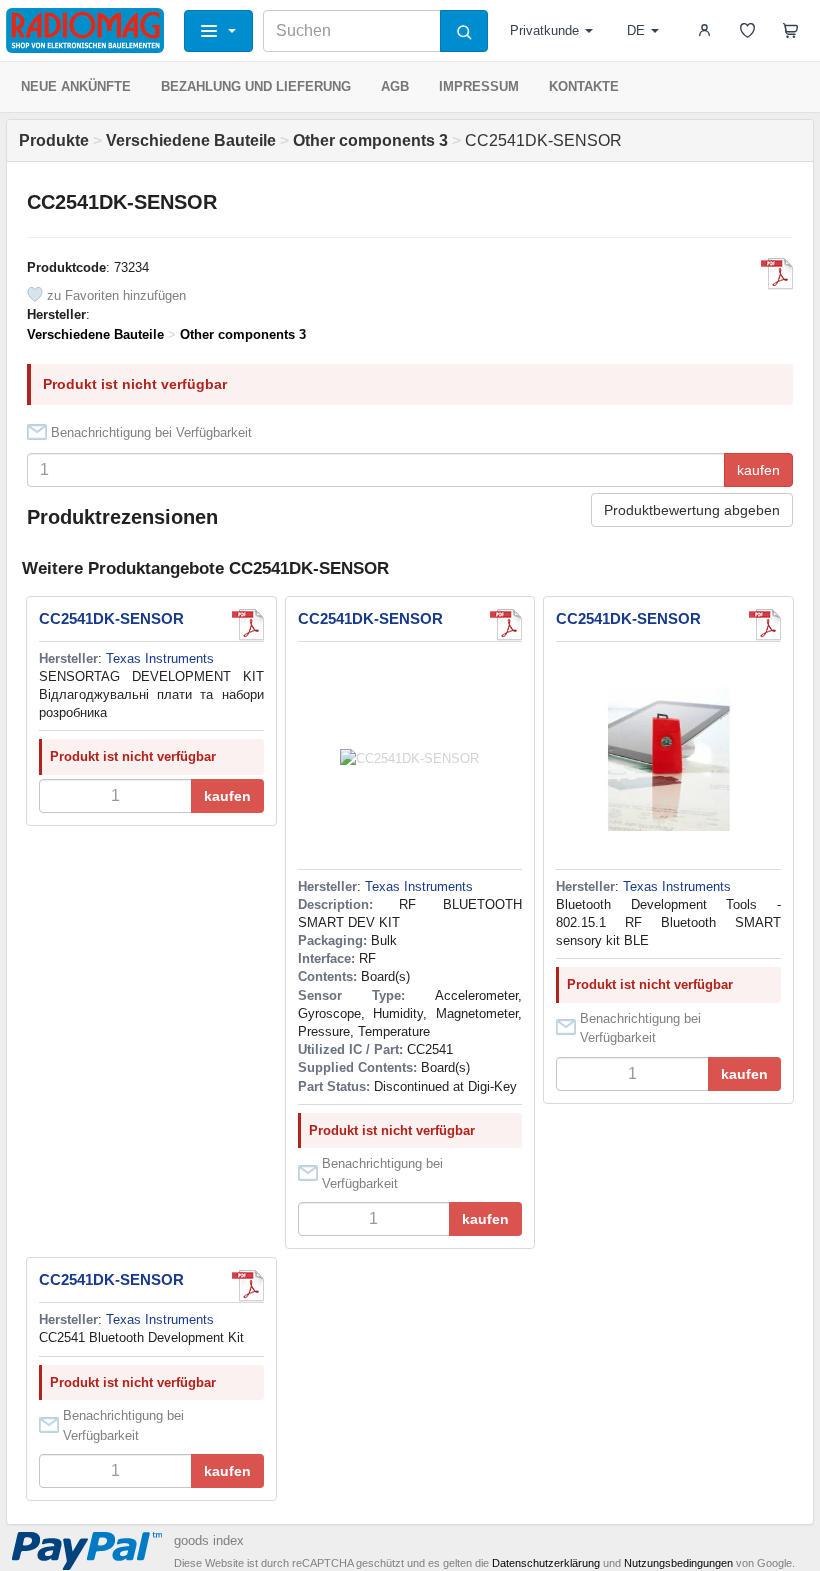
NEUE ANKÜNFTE (76, 86)
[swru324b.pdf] (777, 274)
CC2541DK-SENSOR (111, 618)
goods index (209, 1540)
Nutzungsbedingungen (678, 1563)
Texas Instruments (160, 658)
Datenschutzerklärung (546, 1563)
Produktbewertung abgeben (692, 510)
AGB (395, 86)
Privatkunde (544, 30)
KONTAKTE (584, 86)
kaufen (758, 470)
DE (636, 30)
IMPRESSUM (479, 86)
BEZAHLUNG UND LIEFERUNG (256, 86)
